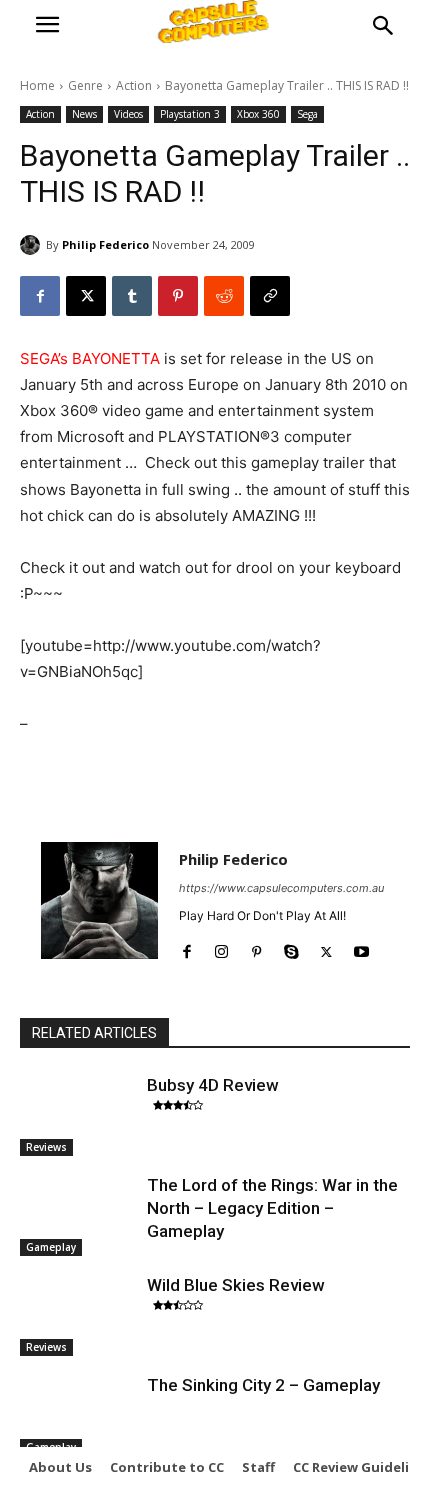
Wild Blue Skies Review (236, 1285)
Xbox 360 (258, 114)
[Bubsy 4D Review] (78, 1115)
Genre (85, 85)
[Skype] (291, 947)
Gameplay (51, 1247)
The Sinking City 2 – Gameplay (263, 1385)
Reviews (46, 1147)
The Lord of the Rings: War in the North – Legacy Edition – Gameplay (272, 1208)
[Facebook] (40, 296)
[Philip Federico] (33, 245)
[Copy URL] (270, 296)
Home (37, 85)
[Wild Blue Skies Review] (78, 1315)
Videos (128, 114)
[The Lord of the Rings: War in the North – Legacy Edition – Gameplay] (78, 1215)
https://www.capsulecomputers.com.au (281, 888)
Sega (307, 114)
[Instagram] (221, 947)
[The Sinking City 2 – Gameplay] (78, 1415)
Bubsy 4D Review (213, 1085)
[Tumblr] (132, 296)
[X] (86, 296)
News (84, 114)
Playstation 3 (190, 114)
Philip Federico (105, 244)
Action (134, 85)
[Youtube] (361, 947)
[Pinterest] (178, 296)
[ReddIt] (224, 296)
